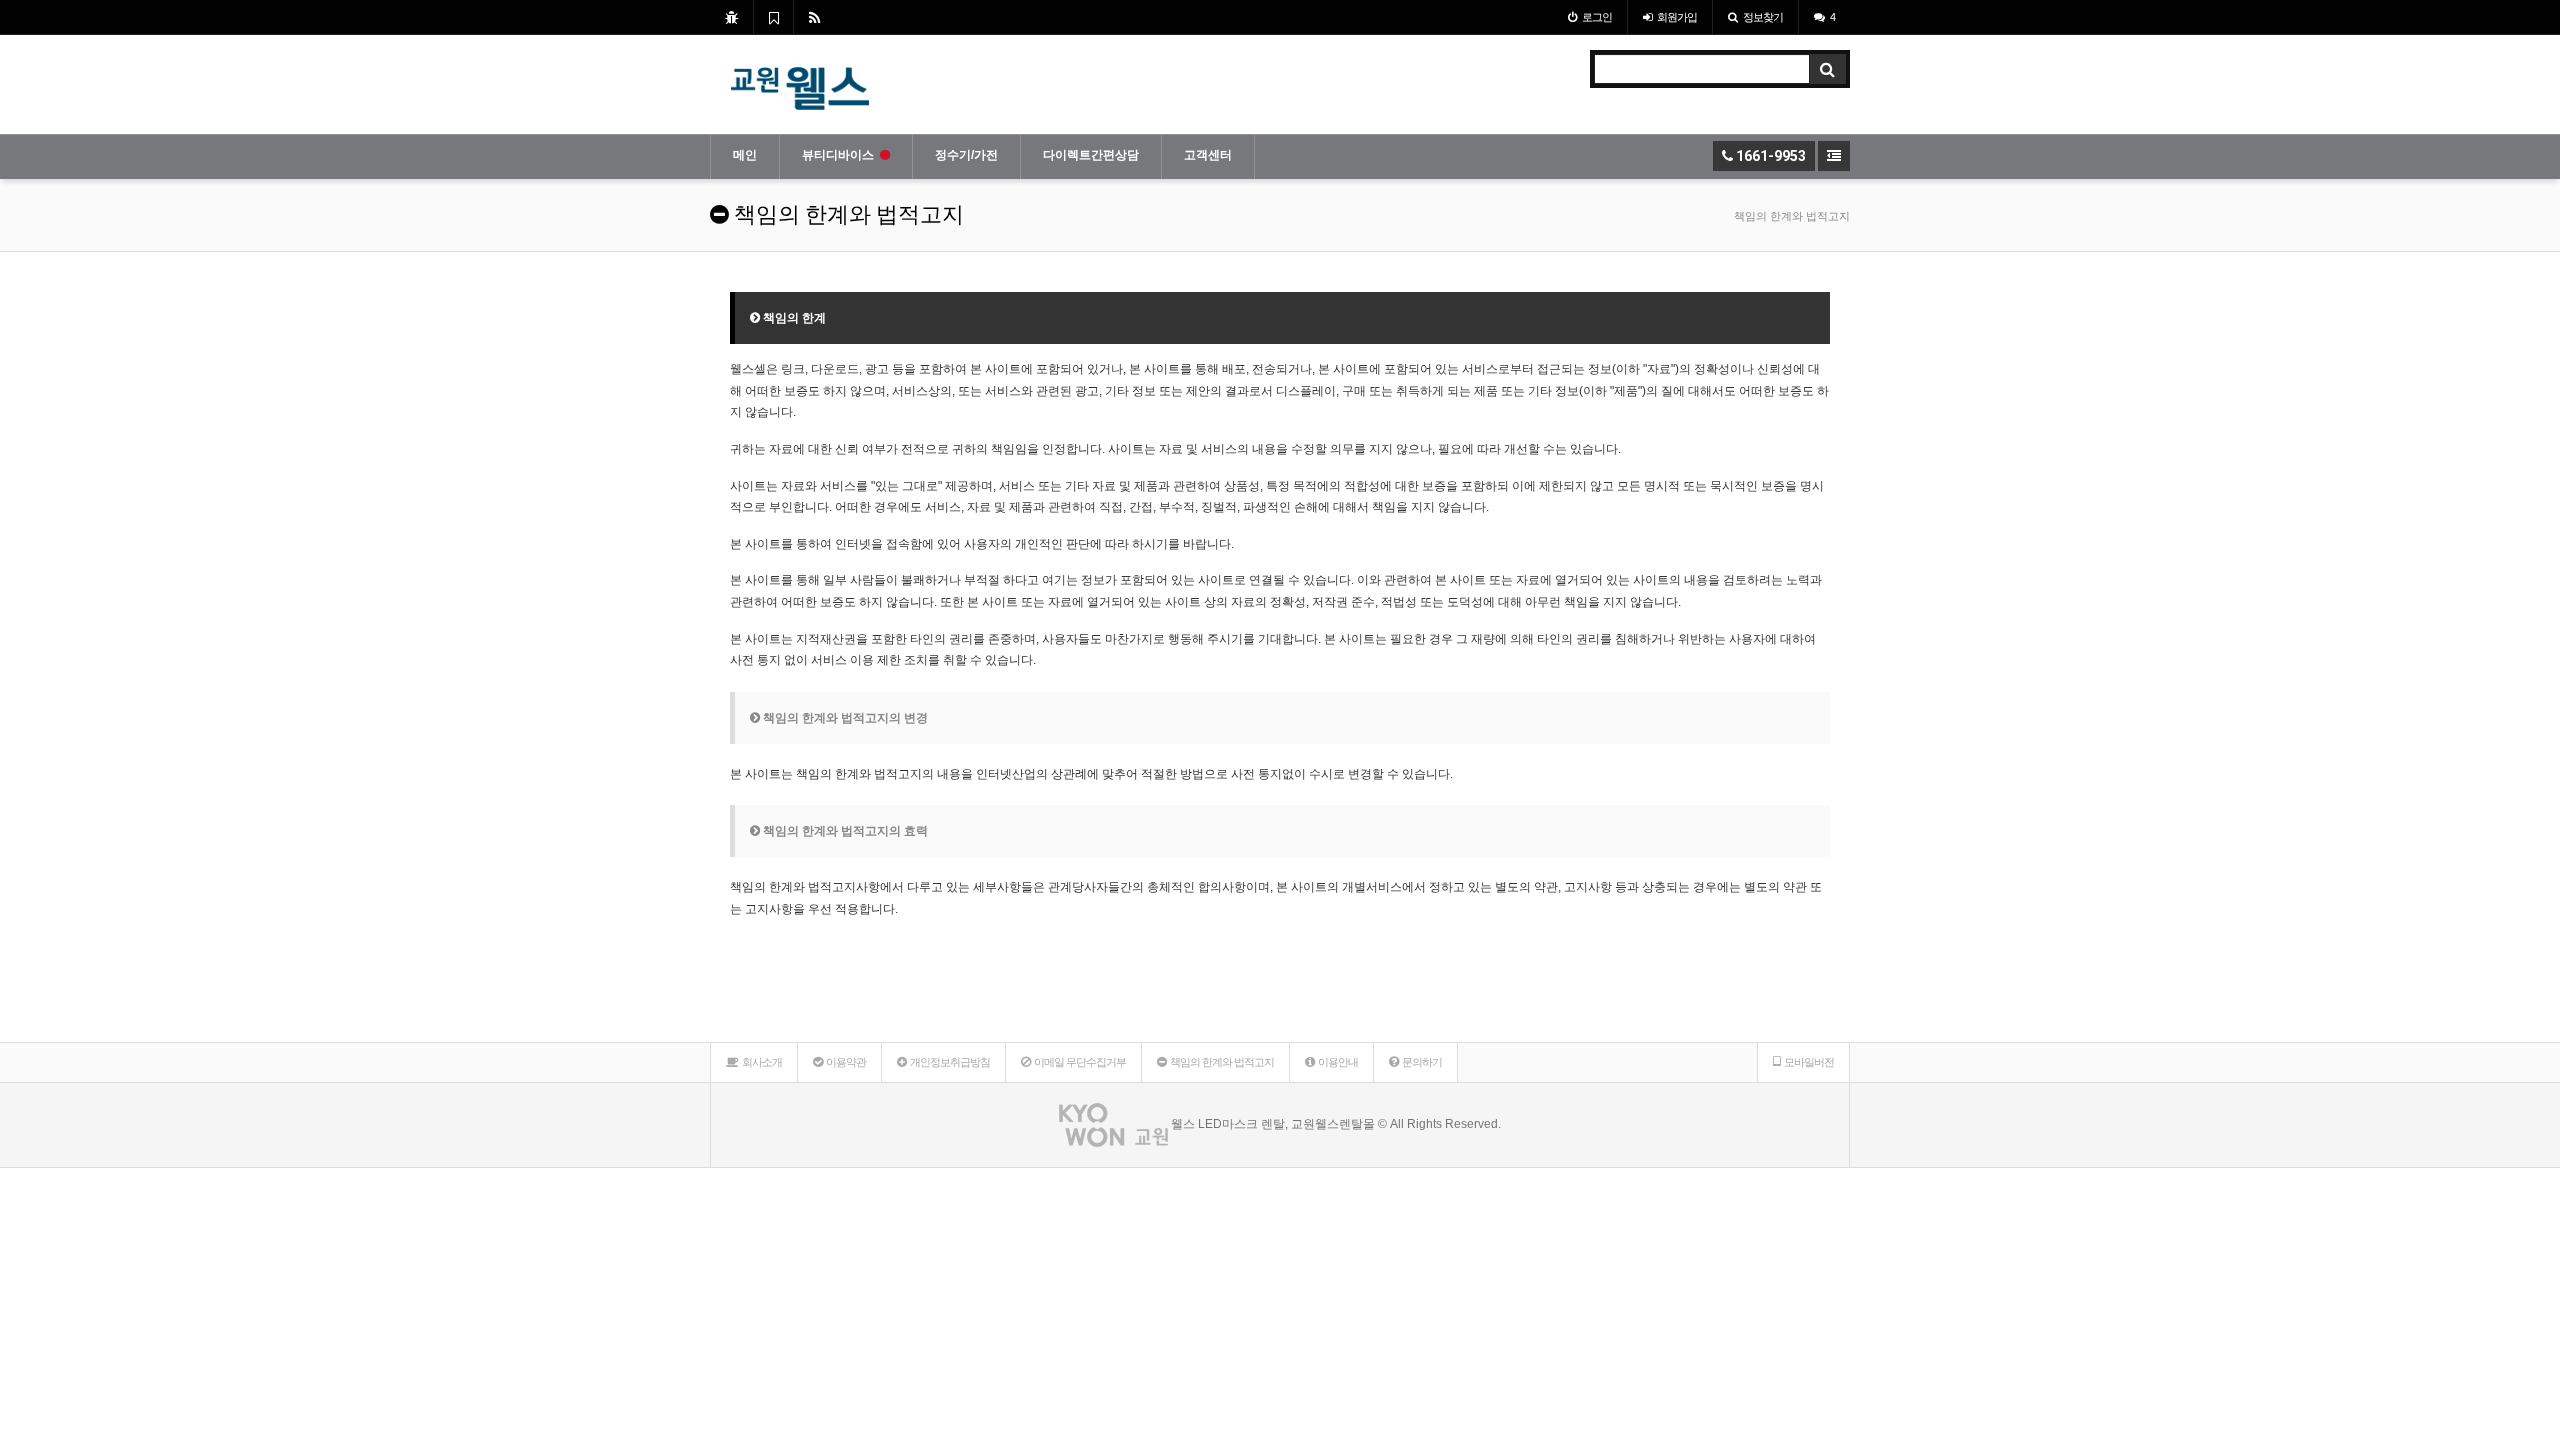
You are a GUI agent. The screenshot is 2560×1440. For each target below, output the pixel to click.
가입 (1677, 17)
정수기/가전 (966, 155)
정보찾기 (1763, 17)
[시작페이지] (731, 17)
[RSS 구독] (814, 17)
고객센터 (1208, 155)
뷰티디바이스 (838, 155)
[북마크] (773, 17)
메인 (745, 155)
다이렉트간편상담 (1091, 155)
